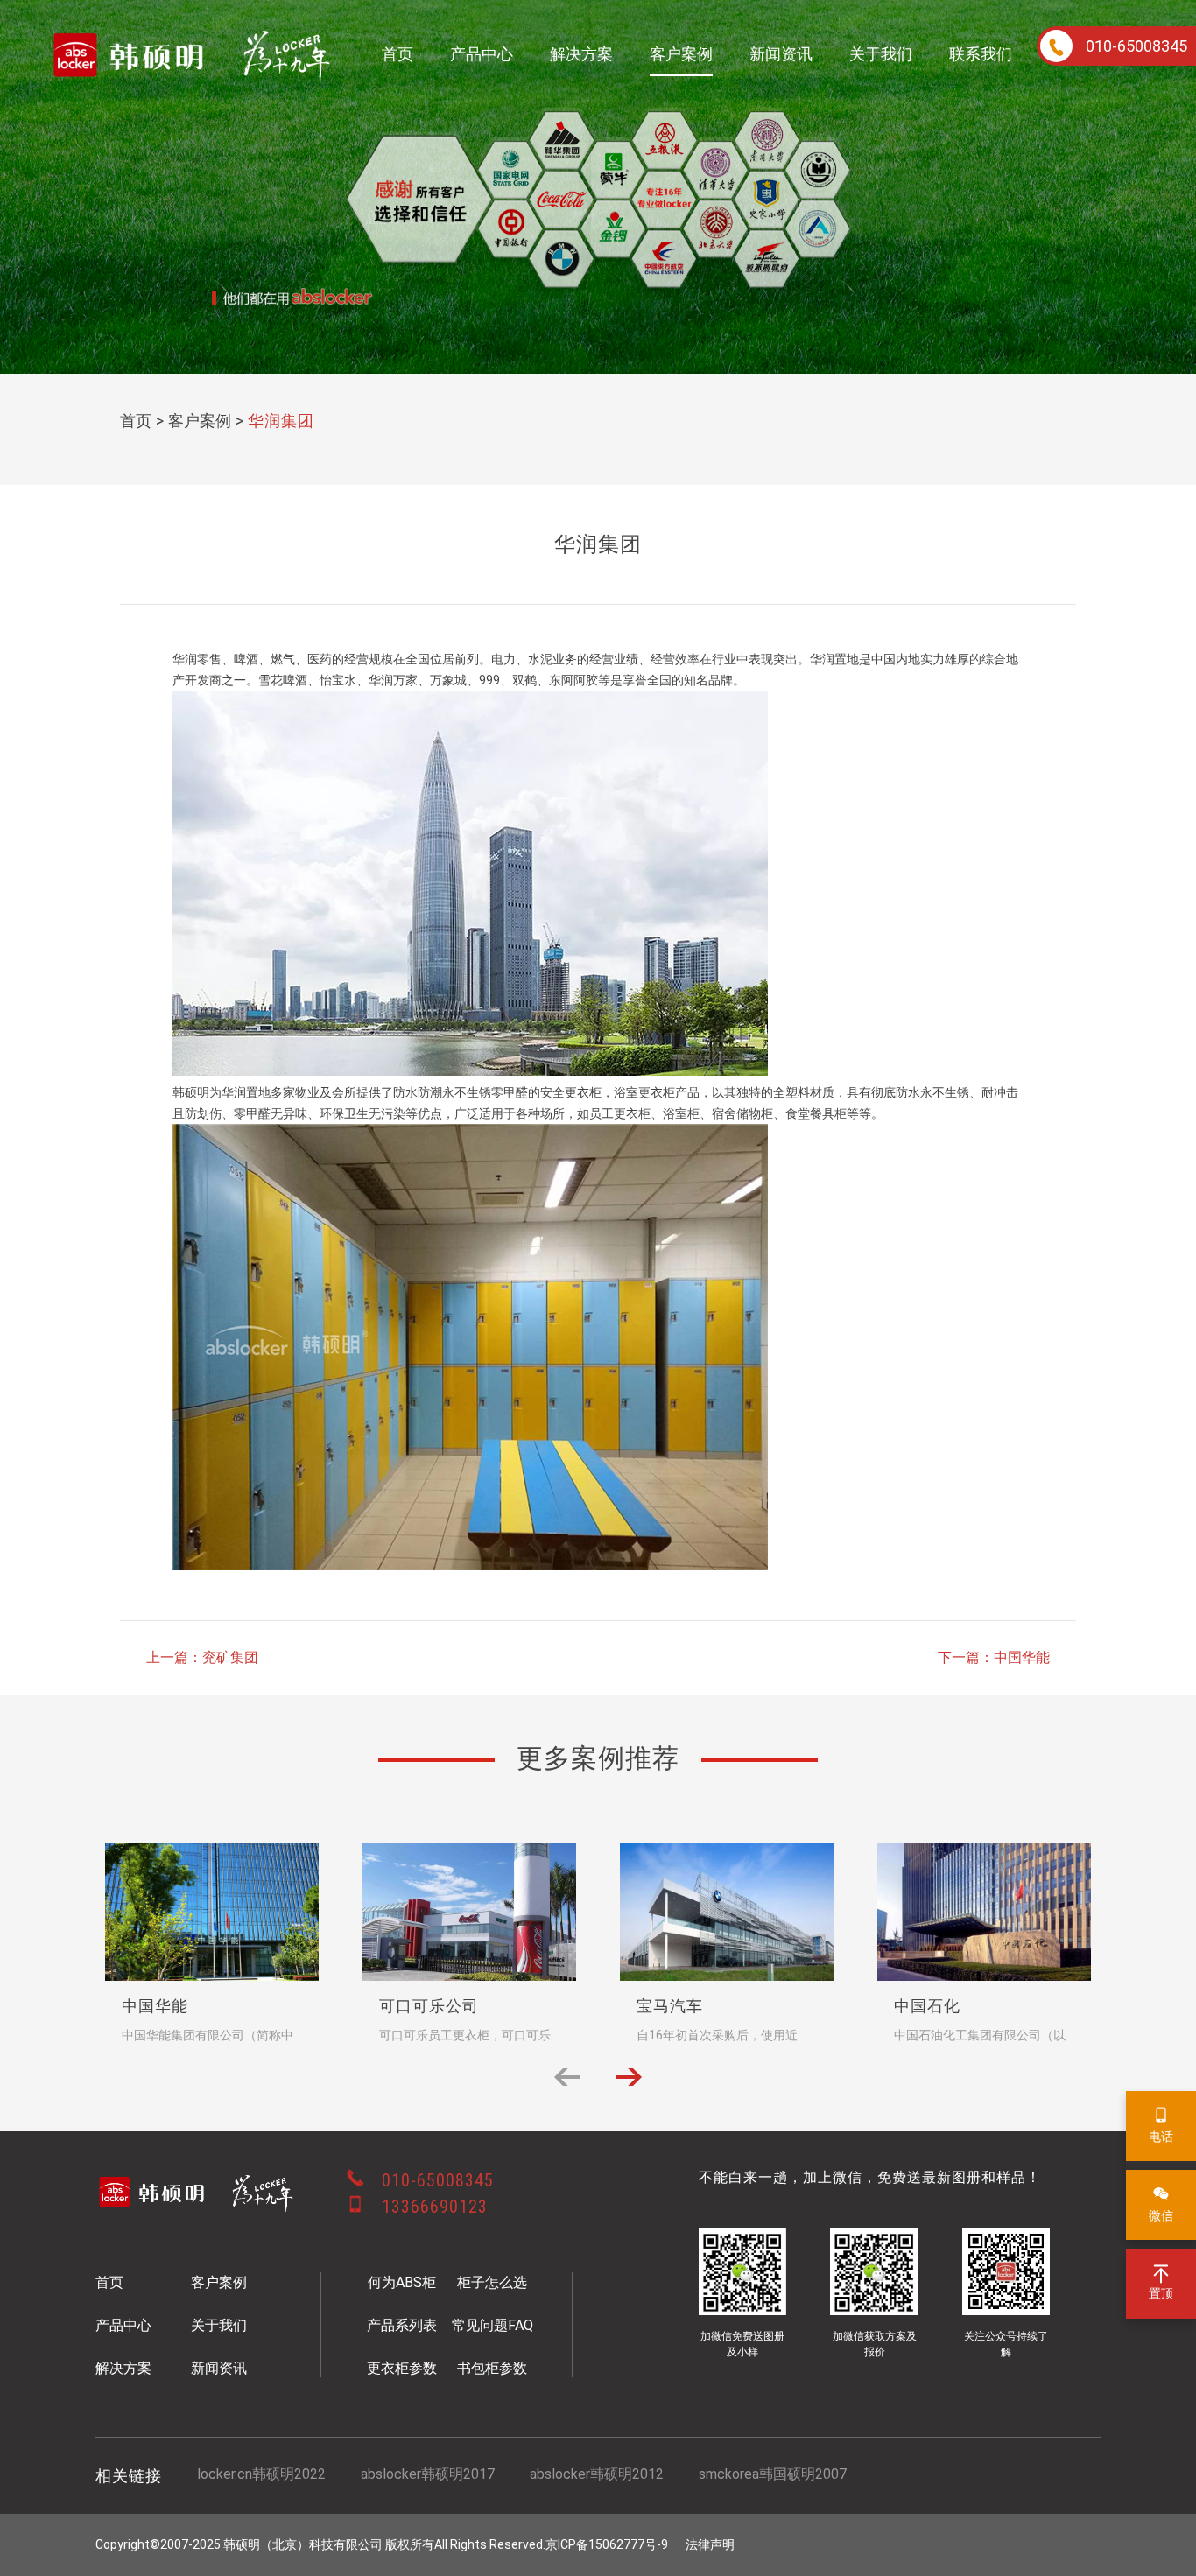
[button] (629, 2077)
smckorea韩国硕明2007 (773, 2474)
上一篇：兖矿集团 (202, 1657)
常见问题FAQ (492, 2325)
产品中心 (482, 54)
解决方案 (581, 54)
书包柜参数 (492, 2368)
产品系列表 (402, 2325)
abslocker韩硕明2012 (597, 2474)
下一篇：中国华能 (994, 1657)
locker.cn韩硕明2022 (261, 2474)
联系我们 (981, 54)
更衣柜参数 (402, 2368)
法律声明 (710, 2544)
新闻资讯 (781, 54)
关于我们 (881, 54)
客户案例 (681, 54)
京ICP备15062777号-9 (607, 2544)
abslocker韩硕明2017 (428, 2474)
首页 (397, 54)
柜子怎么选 (492, 2282)
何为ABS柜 (402, 2282)
